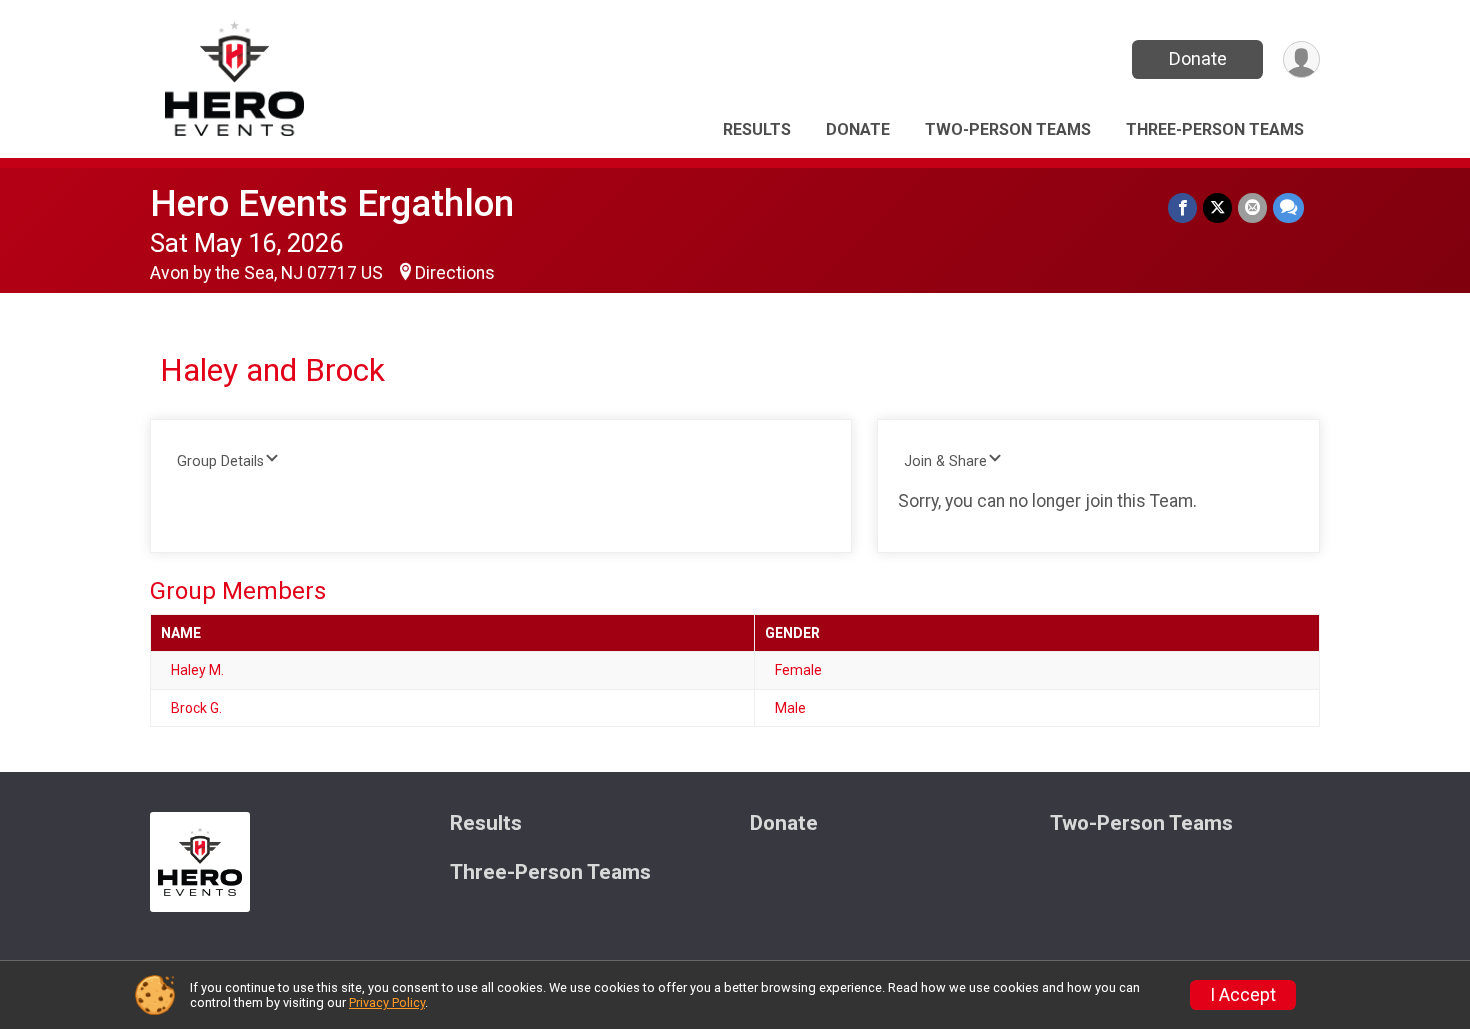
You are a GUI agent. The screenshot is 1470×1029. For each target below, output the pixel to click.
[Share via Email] (1252, 207)
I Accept (1243, 995)
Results (757, 129)
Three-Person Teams (1215, 129)
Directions (455, 273)
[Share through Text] (1288, 207)
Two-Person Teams (1008, 129)
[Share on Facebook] (1182, 207)
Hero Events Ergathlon (332, 203)
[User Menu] (1301, 59)
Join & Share (945, 461)
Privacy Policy (387, 1002)
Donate (1198, 58)
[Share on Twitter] (1217, 207)
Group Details (220, 461)
